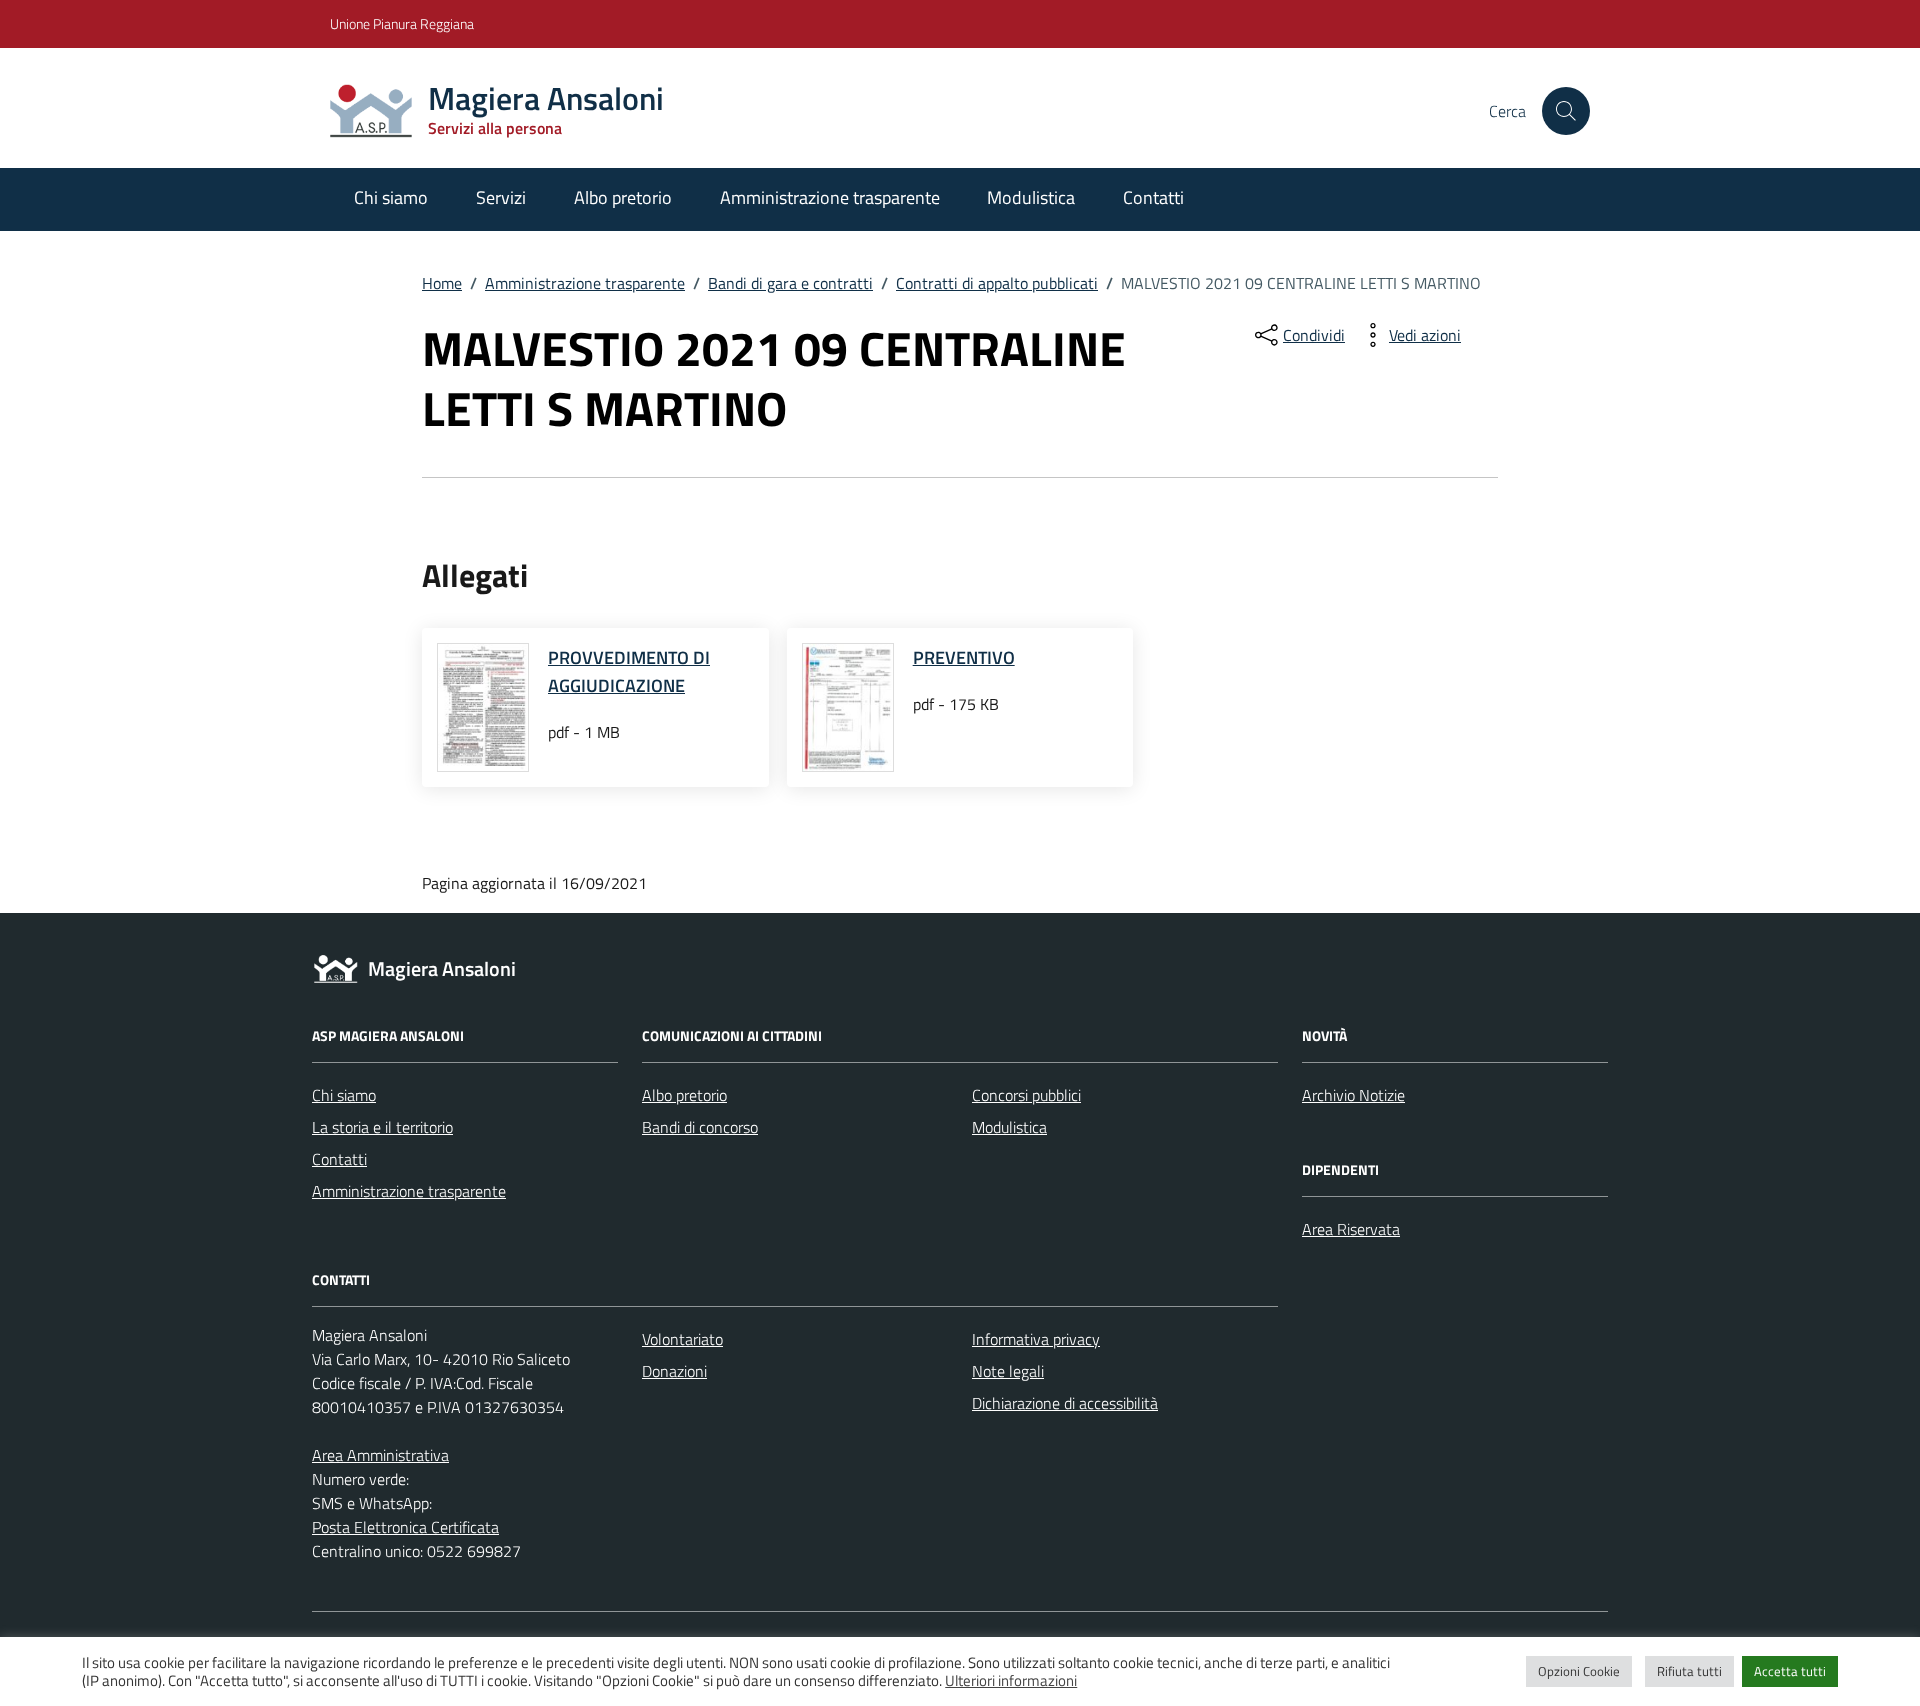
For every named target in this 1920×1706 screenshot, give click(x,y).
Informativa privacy (1036, 1339)
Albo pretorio (623, 197)
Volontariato (682, 1339)
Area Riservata (1351, 1229)
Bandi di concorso (700, 1127)
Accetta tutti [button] (1790, 1671)
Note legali (1008, 1371)
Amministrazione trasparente (830, 197)
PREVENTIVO (964, 657)
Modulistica (1031, 197)
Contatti (1153, 197)
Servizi (501, 197)
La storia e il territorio (382, 1127)
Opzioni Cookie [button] (1579, 1671)
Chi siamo (391, 197)
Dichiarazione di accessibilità (1065, 1403)
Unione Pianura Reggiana (402, 23)
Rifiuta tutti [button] (1689, 1671)
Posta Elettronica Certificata (405, 1527)
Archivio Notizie (1353, 1095)
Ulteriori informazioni (1011, 1681)
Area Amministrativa (380, 1455)
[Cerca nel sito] (1566, 111)
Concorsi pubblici (1026, 1095)
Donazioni (674, 1371)
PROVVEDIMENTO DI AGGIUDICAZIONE (629, 671)
